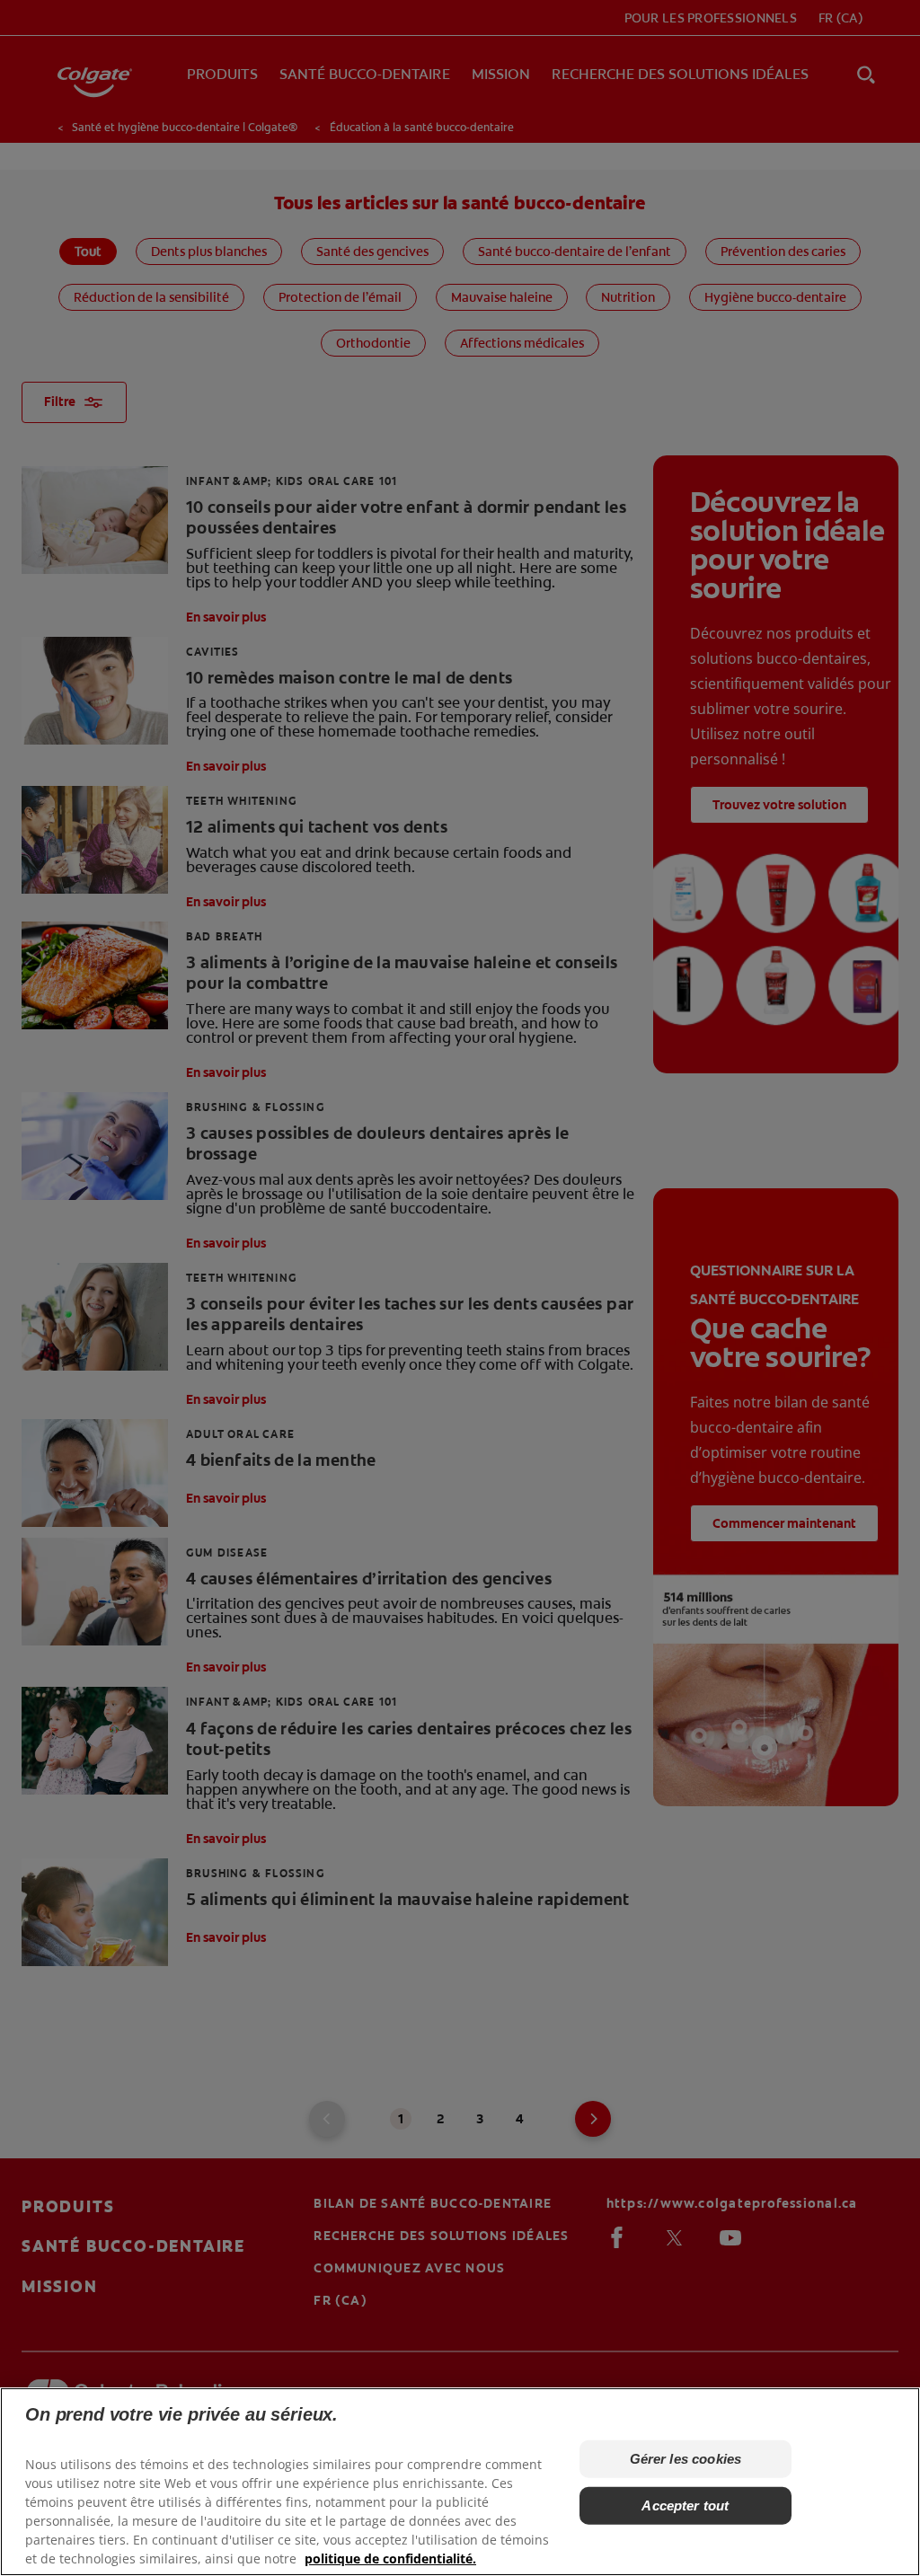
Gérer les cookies (686, 2459)
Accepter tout (685, 2505)
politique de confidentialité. (390, 2558)
